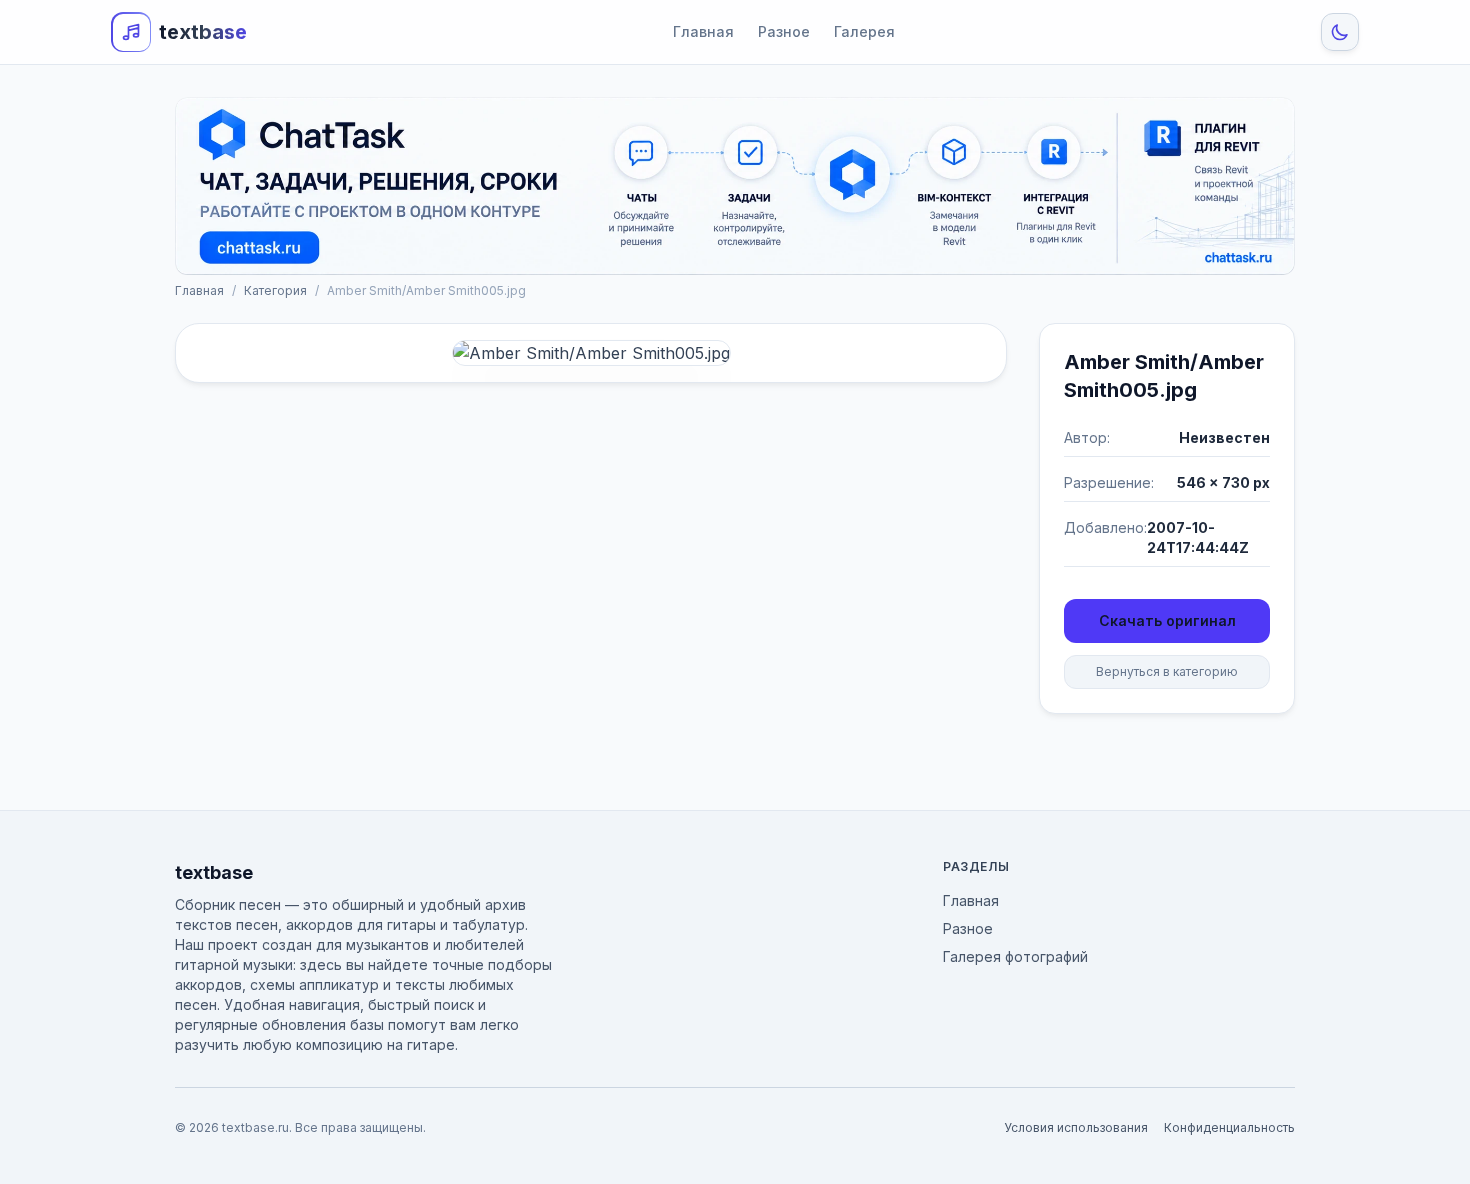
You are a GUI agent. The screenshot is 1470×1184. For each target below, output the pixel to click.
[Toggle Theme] (1340, 32)
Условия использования (1076, 1127)
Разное (784, 31)
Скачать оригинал (1167, 620)
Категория (275, 290)
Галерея (864, 31)
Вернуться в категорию (1167, 671)
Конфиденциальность (1229, 1127)
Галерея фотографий (1015, 956)
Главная (703, 31)
